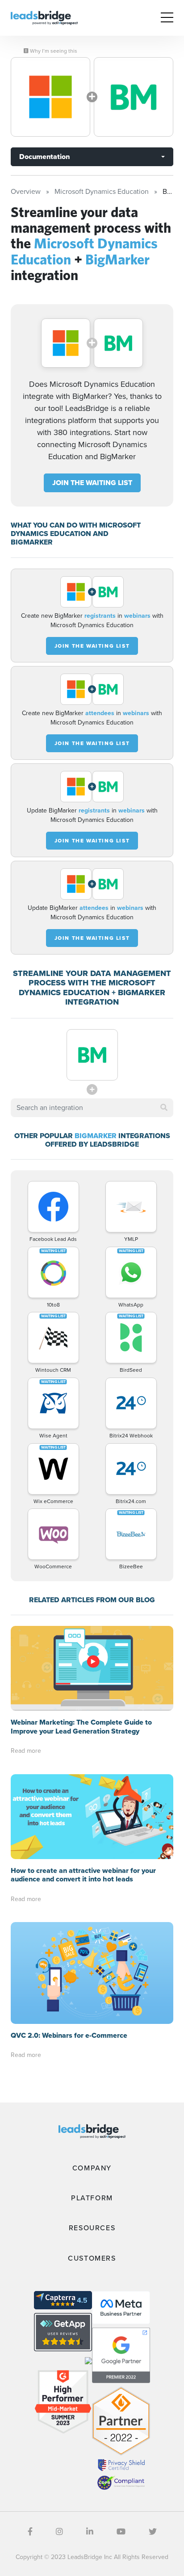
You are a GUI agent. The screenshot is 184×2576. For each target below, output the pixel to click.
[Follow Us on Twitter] (153, 2532)
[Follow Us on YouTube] (121, 2532)
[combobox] (92, 1108)
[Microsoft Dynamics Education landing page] (50, 97)
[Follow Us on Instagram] (59, 2532)
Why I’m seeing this (53, 51)
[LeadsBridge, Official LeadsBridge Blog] (44, 17)
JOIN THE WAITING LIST (92, 483)
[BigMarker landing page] (134, 97)
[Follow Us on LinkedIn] (90, 2532)
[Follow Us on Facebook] (30, 2532)
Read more (26, 1751)
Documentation (44, 157)
